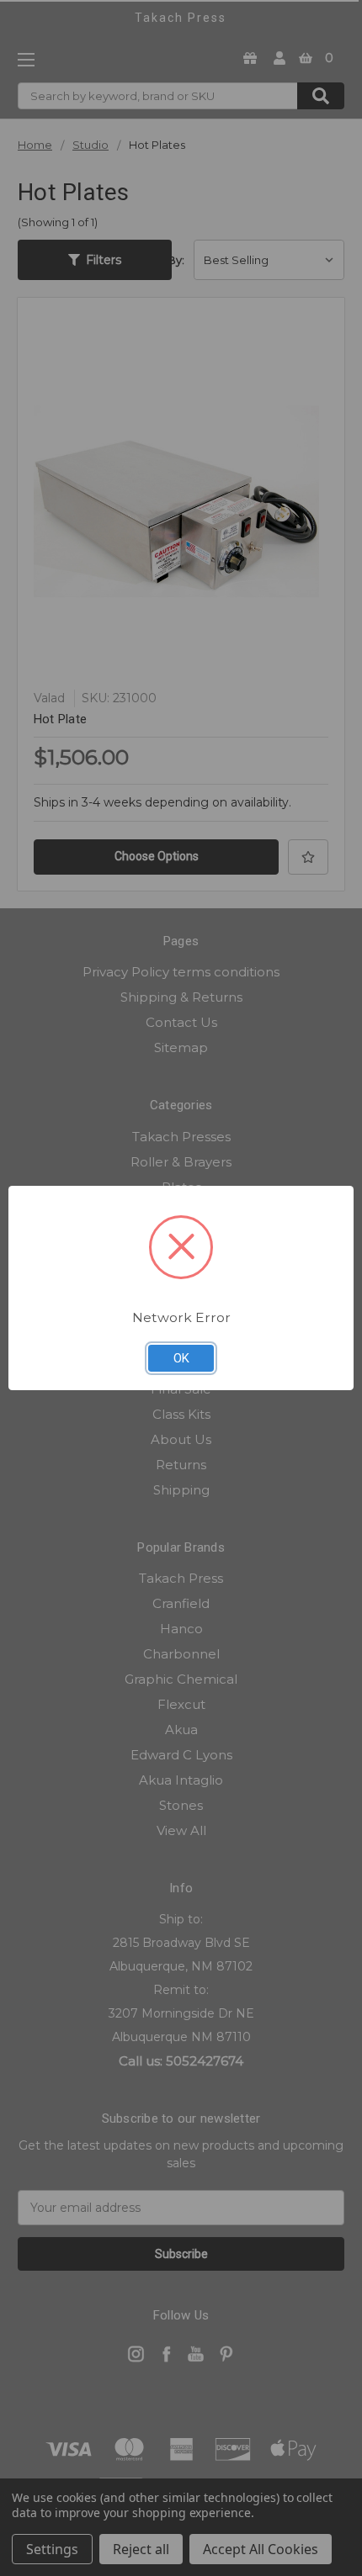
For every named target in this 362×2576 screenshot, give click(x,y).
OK (181, 1358)
